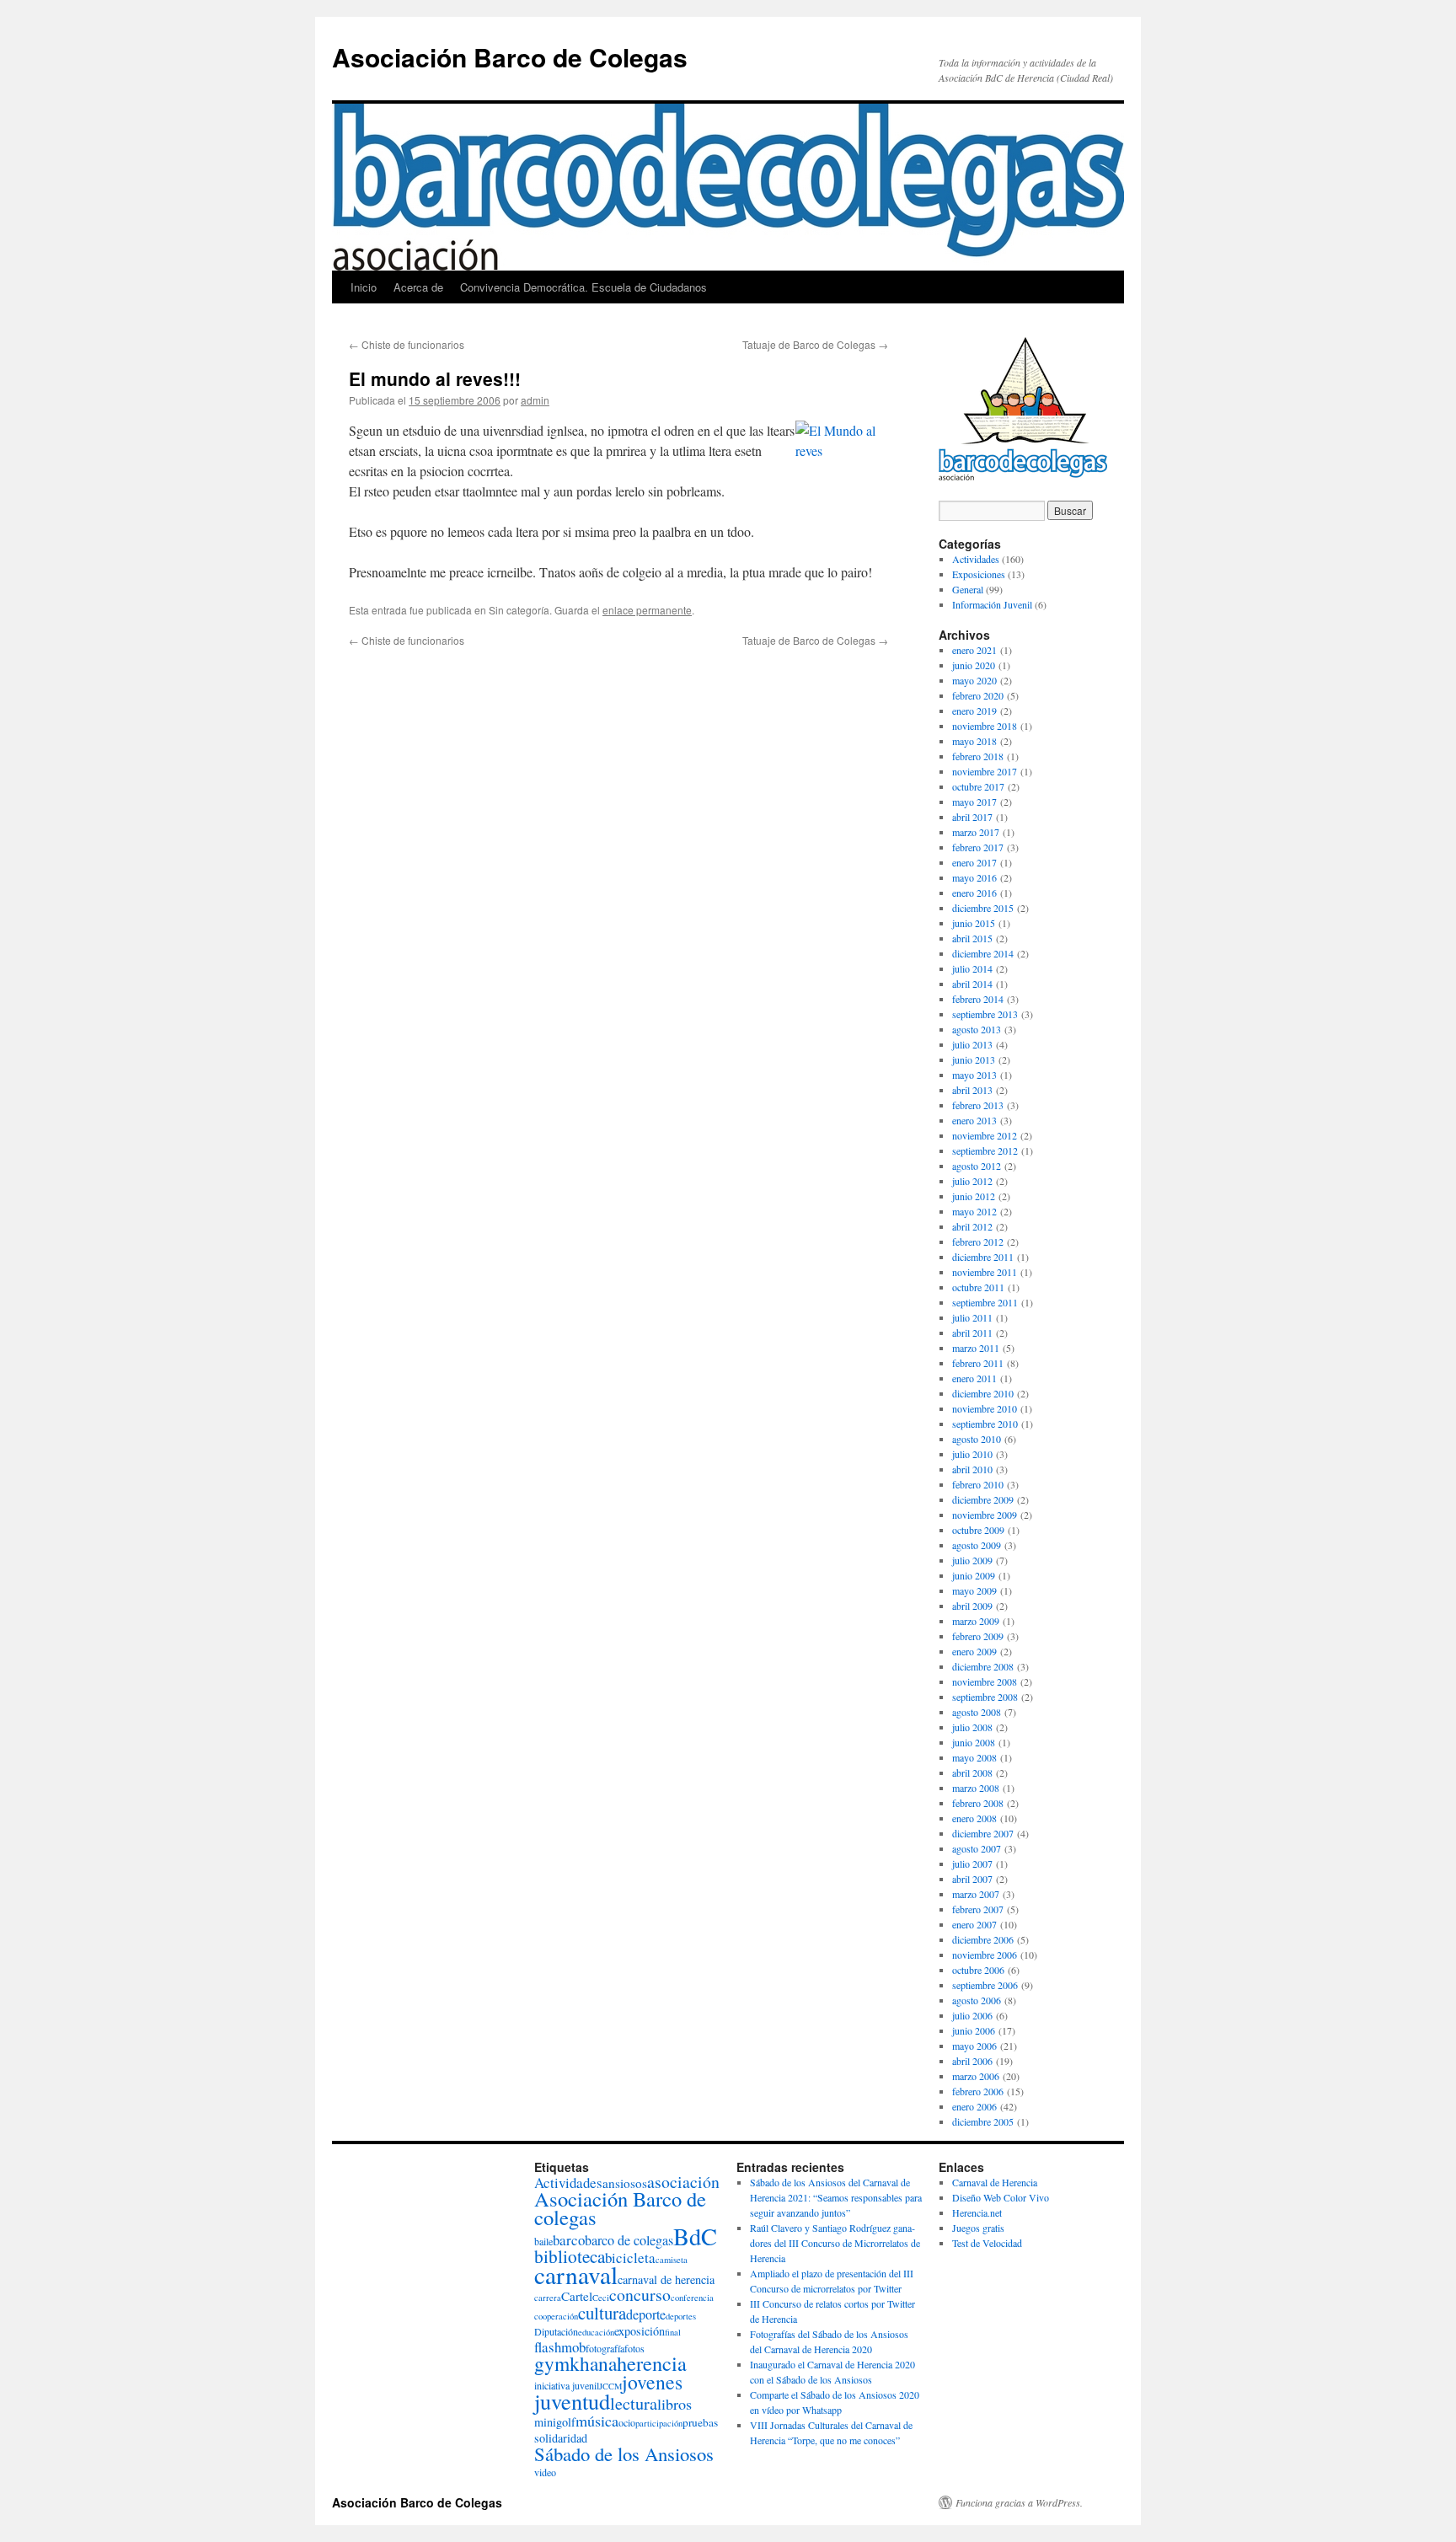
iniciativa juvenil (567, 2385)
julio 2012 (972, 1181)
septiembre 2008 (985, 1697)
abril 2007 (972, 1879)
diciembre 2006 (983, 1939)
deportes (681, 2316)
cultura (602, 2313)
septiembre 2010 (985, 1424)
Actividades (976, 559)
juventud (572, 2401)
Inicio (364, 287)
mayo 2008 (974, 1757)
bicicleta (630, 2258)
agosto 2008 (977, 1712)
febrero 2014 (978, 999)
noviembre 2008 (985, 1681)
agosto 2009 (977, 1545)
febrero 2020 (978, 695)
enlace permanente (647, 610)
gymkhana (575, 2363)
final (673, 2332)
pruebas (700, 2422)
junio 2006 (974, 2030)
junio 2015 (974, 923)
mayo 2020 (974, 680)
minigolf (555, 2422)
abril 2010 (972, 1469)
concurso (640, 2295)
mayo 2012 (974, 1211)
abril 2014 (972, 984)
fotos (634, 2348)
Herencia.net (977, 2212)
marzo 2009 (976, 1621)
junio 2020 (974, 665)
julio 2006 (972, 2015)
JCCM (610, 2386)
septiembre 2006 (985, 1985)
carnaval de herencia (666, 2279)
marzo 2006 (976, 2076)
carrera (548, 2298)
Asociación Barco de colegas (620, 2208)
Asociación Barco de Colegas (510, 57)
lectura (634, 2403)
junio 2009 (974, 1575)
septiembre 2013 (985, 1014)
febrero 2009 (978, 1636)
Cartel (577, 2296)
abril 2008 (972, 1772)
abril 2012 (972, 1226)
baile (543, 2241)
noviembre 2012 (985, 1135)
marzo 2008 (976, 1788)
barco (569, 2240)
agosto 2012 (977, 1166)
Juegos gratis (978, 2228)
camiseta (672, 2260)
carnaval (576, 2274)
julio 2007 (972, 1864)
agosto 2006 (977, 2000)
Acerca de (418, 287)
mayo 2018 (974, 741)
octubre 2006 (978, 1970)
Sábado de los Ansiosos (624, 2454)
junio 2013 (974, 1059)
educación (596, 2332)
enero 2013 (974, 1120)
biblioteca (570, 2256)
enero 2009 (974, 1651)
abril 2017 (972, 817)
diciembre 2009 (983, 1499)
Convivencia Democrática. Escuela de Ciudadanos (583, 287)
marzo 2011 (976, 1348)
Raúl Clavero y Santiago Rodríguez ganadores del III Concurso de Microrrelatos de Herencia (835, 2243)
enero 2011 (974, 1378)
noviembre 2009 (985, 1515)
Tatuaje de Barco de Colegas (815, 344)
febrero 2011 (978, 1363)
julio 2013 (972, 1044)
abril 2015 (972, 938)
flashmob (560, 2347)
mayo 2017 (974, 802)
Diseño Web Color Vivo (1001, 2197)
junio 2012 (974, 1196)
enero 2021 (974, 650)
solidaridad (561, 2438)
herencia (652, 2363)
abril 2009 (972, 1606)
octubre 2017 (978, 786)
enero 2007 (974, 1924)
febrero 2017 (978, 847)
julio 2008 (972, 1727)
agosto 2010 (977, 1439)
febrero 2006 (978, 2091)
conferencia (692, 2298)
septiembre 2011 (985, 1302)
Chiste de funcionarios (407, 344)
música (597, 2421)
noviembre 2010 (985, 1408)
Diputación (556, 2331)
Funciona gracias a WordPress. (1019, 2502)
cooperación (556, 2316)
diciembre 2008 (983, 1666)
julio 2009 (972, 1560)
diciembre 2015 (983, 908)
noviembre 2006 (985, 1955)
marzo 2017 (976, 832)
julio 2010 (972, 1454)
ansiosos (625, 2183)
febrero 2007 (978, 1909)
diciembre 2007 (983, 1833)
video (545, 2472)
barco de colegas (629, 2240)
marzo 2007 (976, 1894)
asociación (683, 2182)
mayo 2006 (974, 2046)
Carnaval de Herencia (995, 2182)
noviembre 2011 (985, 1272)
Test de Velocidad (987, 2243)
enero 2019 (974, 711)
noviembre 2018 (985, 726)
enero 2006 (974, 2106)
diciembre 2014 (983, 953)
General (968, 589)
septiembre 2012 (985, 1150)
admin (535, 400)
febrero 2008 (978, 1803)
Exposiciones (979, 574)
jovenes (652, 2382)
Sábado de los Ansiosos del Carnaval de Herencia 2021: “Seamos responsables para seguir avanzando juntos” (836, 2197)
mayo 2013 (974, 1075)
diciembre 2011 (983, 1257)
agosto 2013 (977, 1029)
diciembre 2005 (983, 2121)
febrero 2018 (978, 756)
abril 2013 (972, 1090)
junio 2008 (974, 1742)
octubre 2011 (978, 1287)
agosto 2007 (977, 1848)
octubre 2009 (978, 1530)
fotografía (605, 2348)
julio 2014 (972, 968)
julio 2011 (972, 1317)
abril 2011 (972, 1333)
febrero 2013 (978, 1105)
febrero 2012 (978, 1242)
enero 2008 (974, 1818)
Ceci (601, 2298)
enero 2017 (974, 862)
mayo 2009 (974, 1590)
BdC (695, 2236)
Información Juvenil (992, 604)
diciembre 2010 (983, 1393)
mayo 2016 (974, 877)
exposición (640, 2331)
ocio (627, 2422)
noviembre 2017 (985, 771)
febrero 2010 (978, 1484)
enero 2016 (974, 893)
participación (659, 2423)
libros (674, 2404)
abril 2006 (972, 2061)
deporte (646, 2314)
